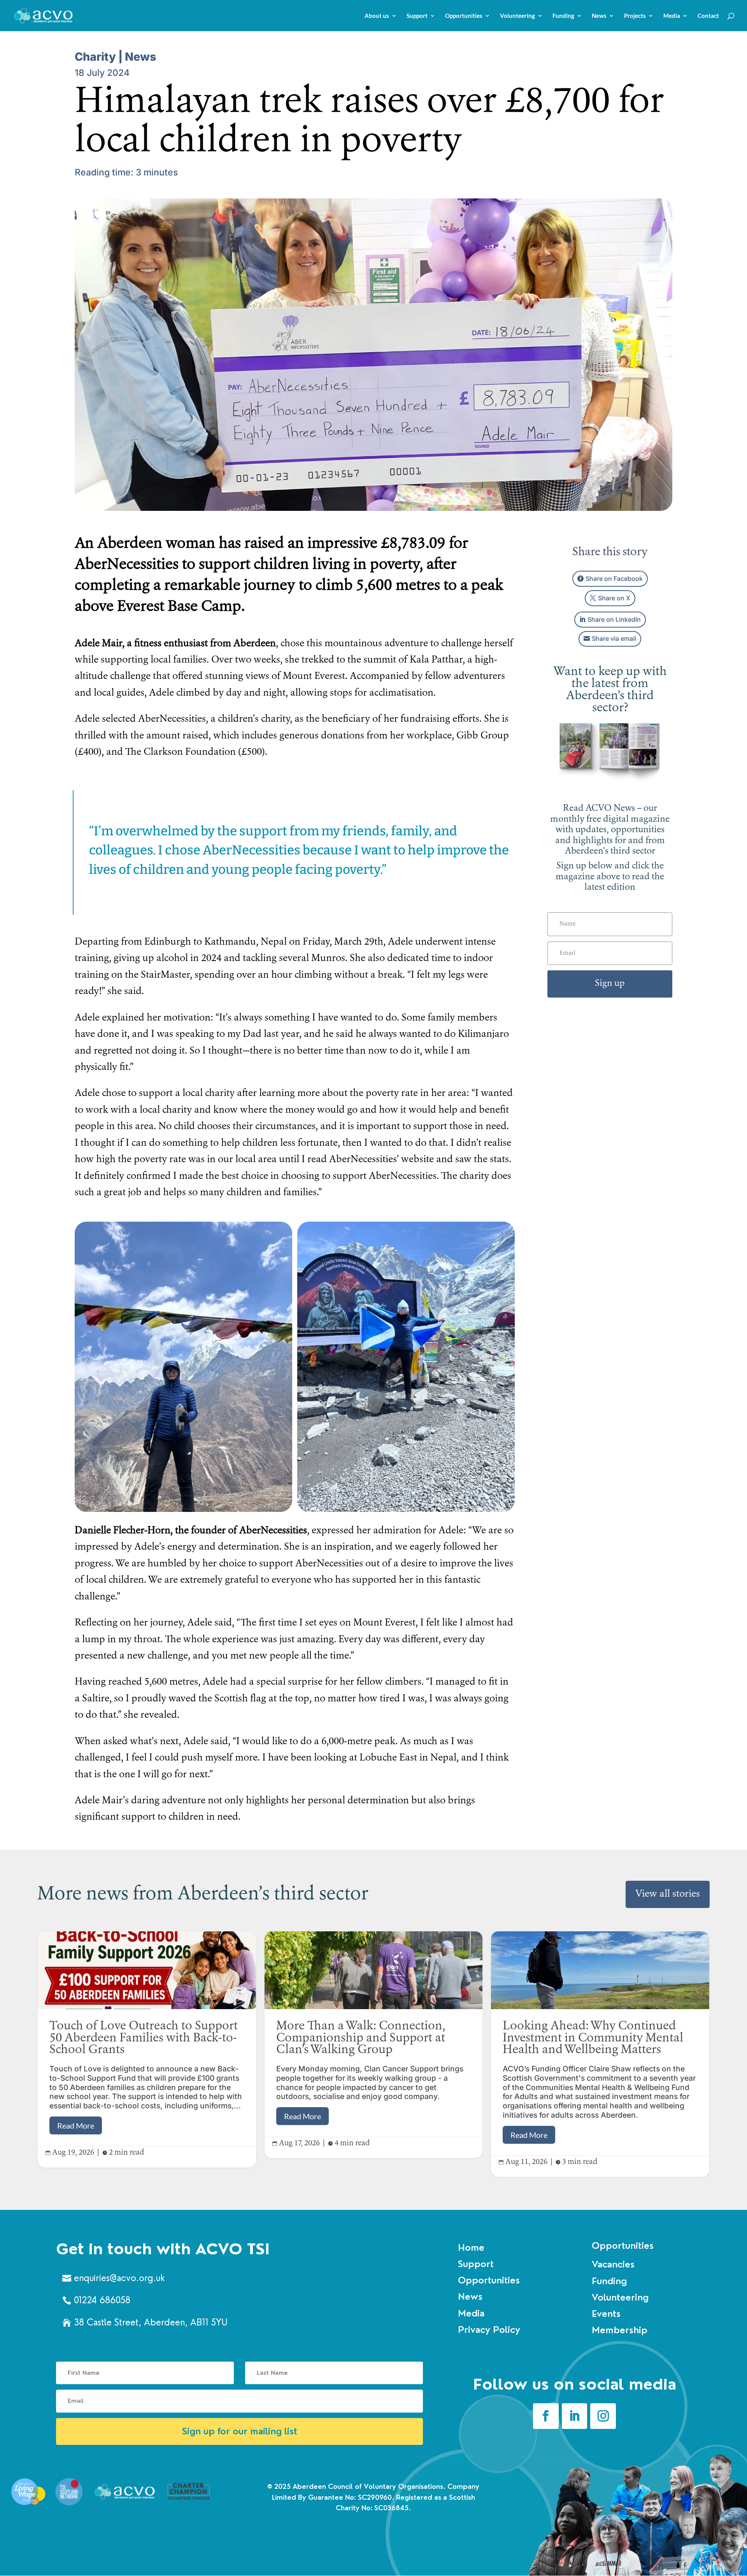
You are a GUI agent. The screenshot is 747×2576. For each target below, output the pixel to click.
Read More (76, 2125)
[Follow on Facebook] (546, 2416)
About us (377, 16)
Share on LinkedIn (614, 619)
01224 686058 (102, 2300)
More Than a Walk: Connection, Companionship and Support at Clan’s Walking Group (374, 2045)
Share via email (614, 638)
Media (672, 16)
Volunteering (517, 16)
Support (417, 16)
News (599, 16)
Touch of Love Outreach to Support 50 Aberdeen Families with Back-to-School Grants (147, 2049)
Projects (635, 16)
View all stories (668, 1894)
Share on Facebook (614, 579)
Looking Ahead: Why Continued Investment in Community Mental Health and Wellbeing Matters (600, 2054)
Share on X (614, 598)
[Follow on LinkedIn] (575, 2416)
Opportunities (464, 16)
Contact (708, 16)
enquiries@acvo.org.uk (119, 2278)
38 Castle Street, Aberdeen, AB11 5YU (151, 2322)
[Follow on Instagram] (603, 2416)
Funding (563, 16)
